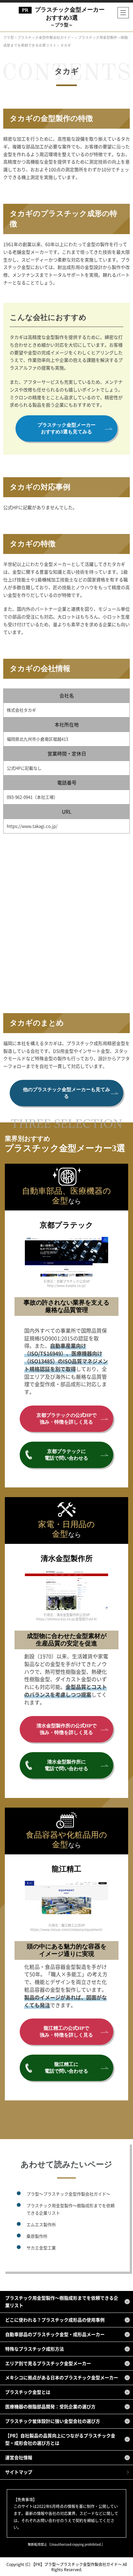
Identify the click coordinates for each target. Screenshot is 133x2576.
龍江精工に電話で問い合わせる (66, 2068)
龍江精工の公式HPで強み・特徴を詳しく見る (66, 2032)
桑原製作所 (37, 2236)
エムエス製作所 (41, 2224)
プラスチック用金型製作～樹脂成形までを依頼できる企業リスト (71, 2209)
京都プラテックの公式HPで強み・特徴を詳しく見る (66, 1419)
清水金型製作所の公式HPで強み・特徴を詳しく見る (66, 1729)
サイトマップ (19, 2472)
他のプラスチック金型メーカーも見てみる (66, 1093)
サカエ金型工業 (41, 2248)
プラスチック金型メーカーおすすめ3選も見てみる (66, 428)
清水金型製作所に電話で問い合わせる (66, 1765)
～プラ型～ (70, 17)
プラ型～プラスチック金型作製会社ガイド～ (68, 2194)
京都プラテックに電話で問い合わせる (66, 1455)
